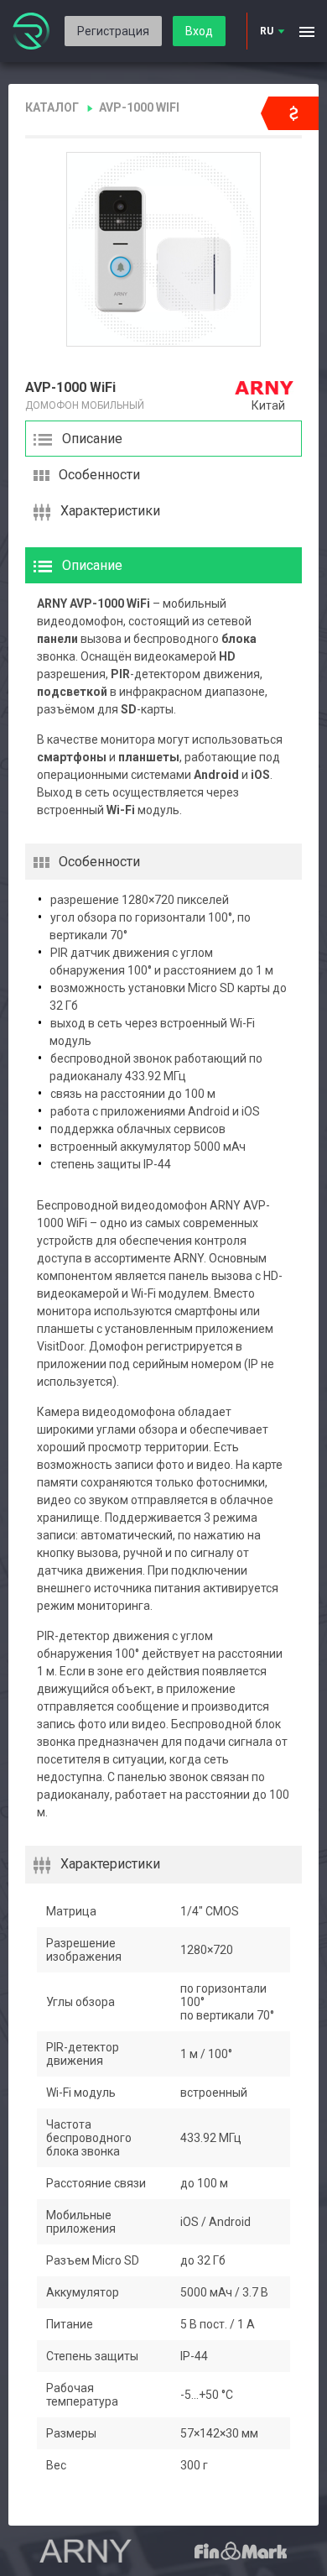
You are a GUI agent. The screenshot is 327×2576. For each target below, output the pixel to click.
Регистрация (113, 31)
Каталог (52, 107)
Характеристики (110, 511)
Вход (199, 31)
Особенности (99, 475)
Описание (92, 439)
